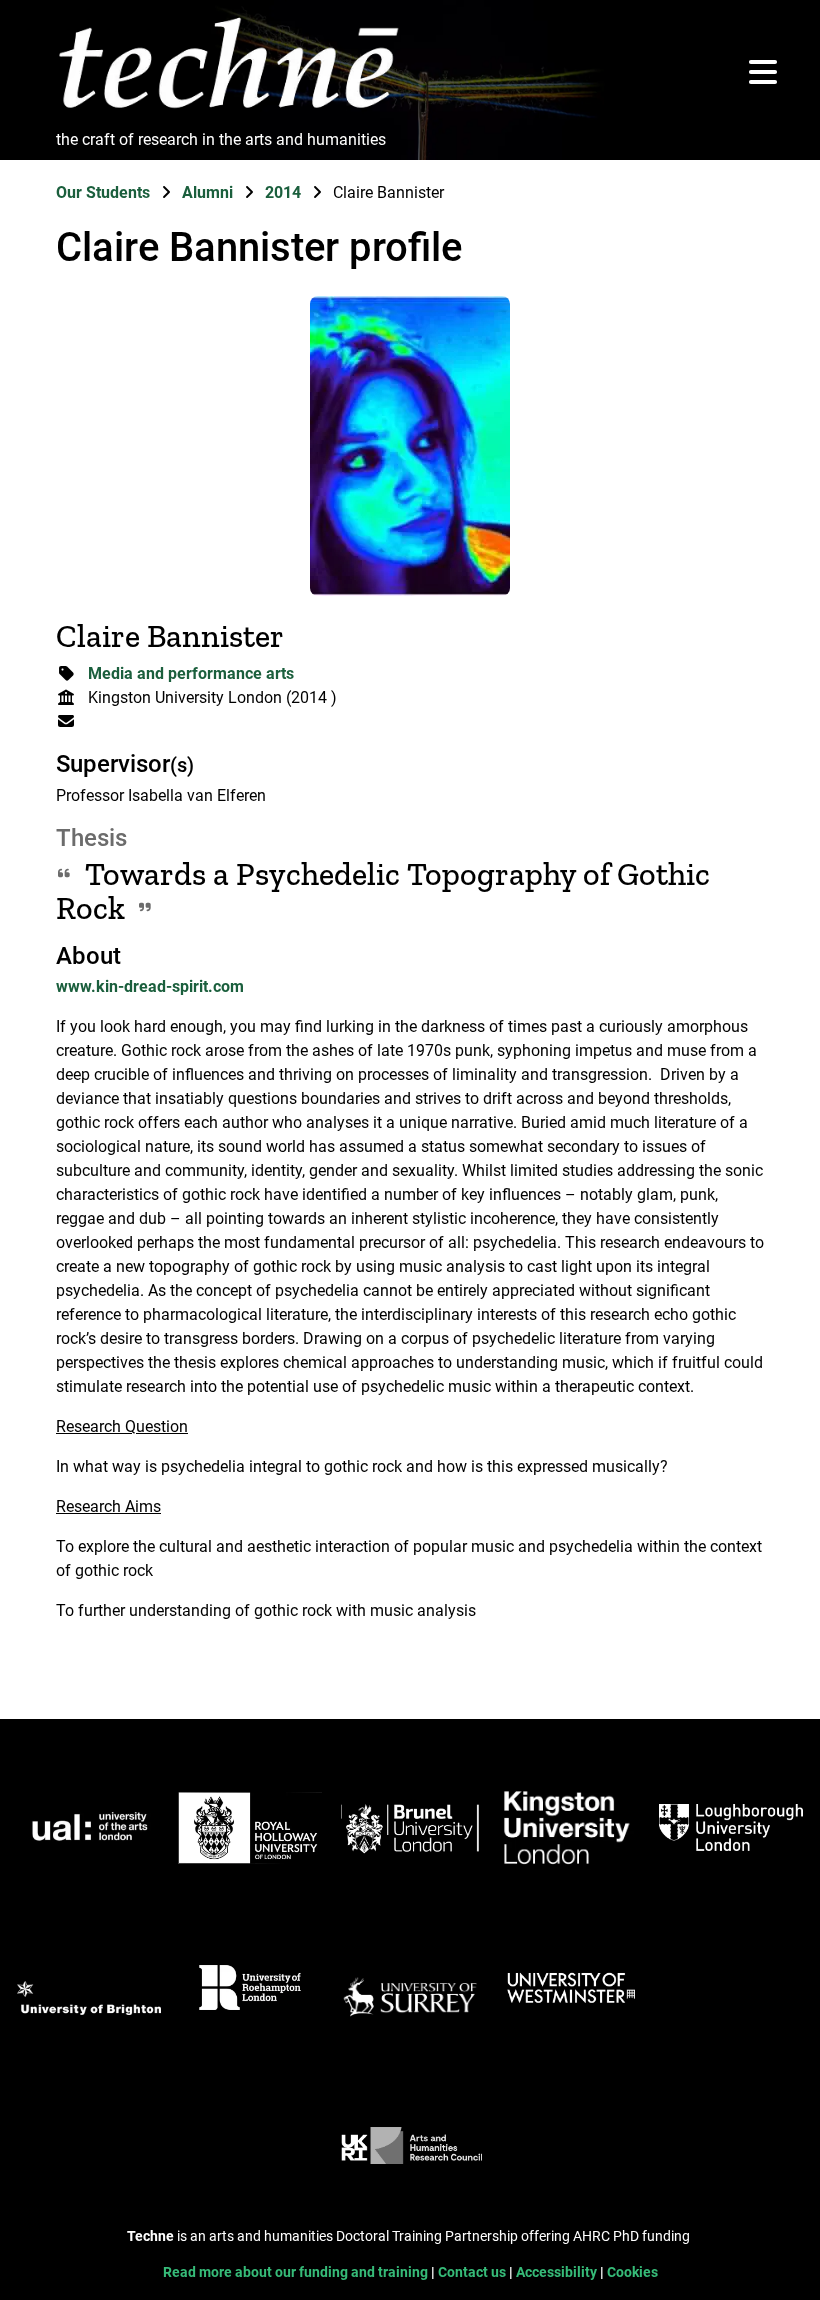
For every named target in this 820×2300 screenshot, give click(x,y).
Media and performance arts (191, 673)
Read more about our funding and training (297, 2272)
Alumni (209, 192)
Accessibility (558, 2272)
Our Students (105, 192)
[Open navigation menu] (763, 73)
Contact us (473, 2272)
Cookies (632, 2272)
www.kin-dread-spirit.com (150, 986)
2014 (285, 192)
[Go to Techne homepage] (228, 109)
